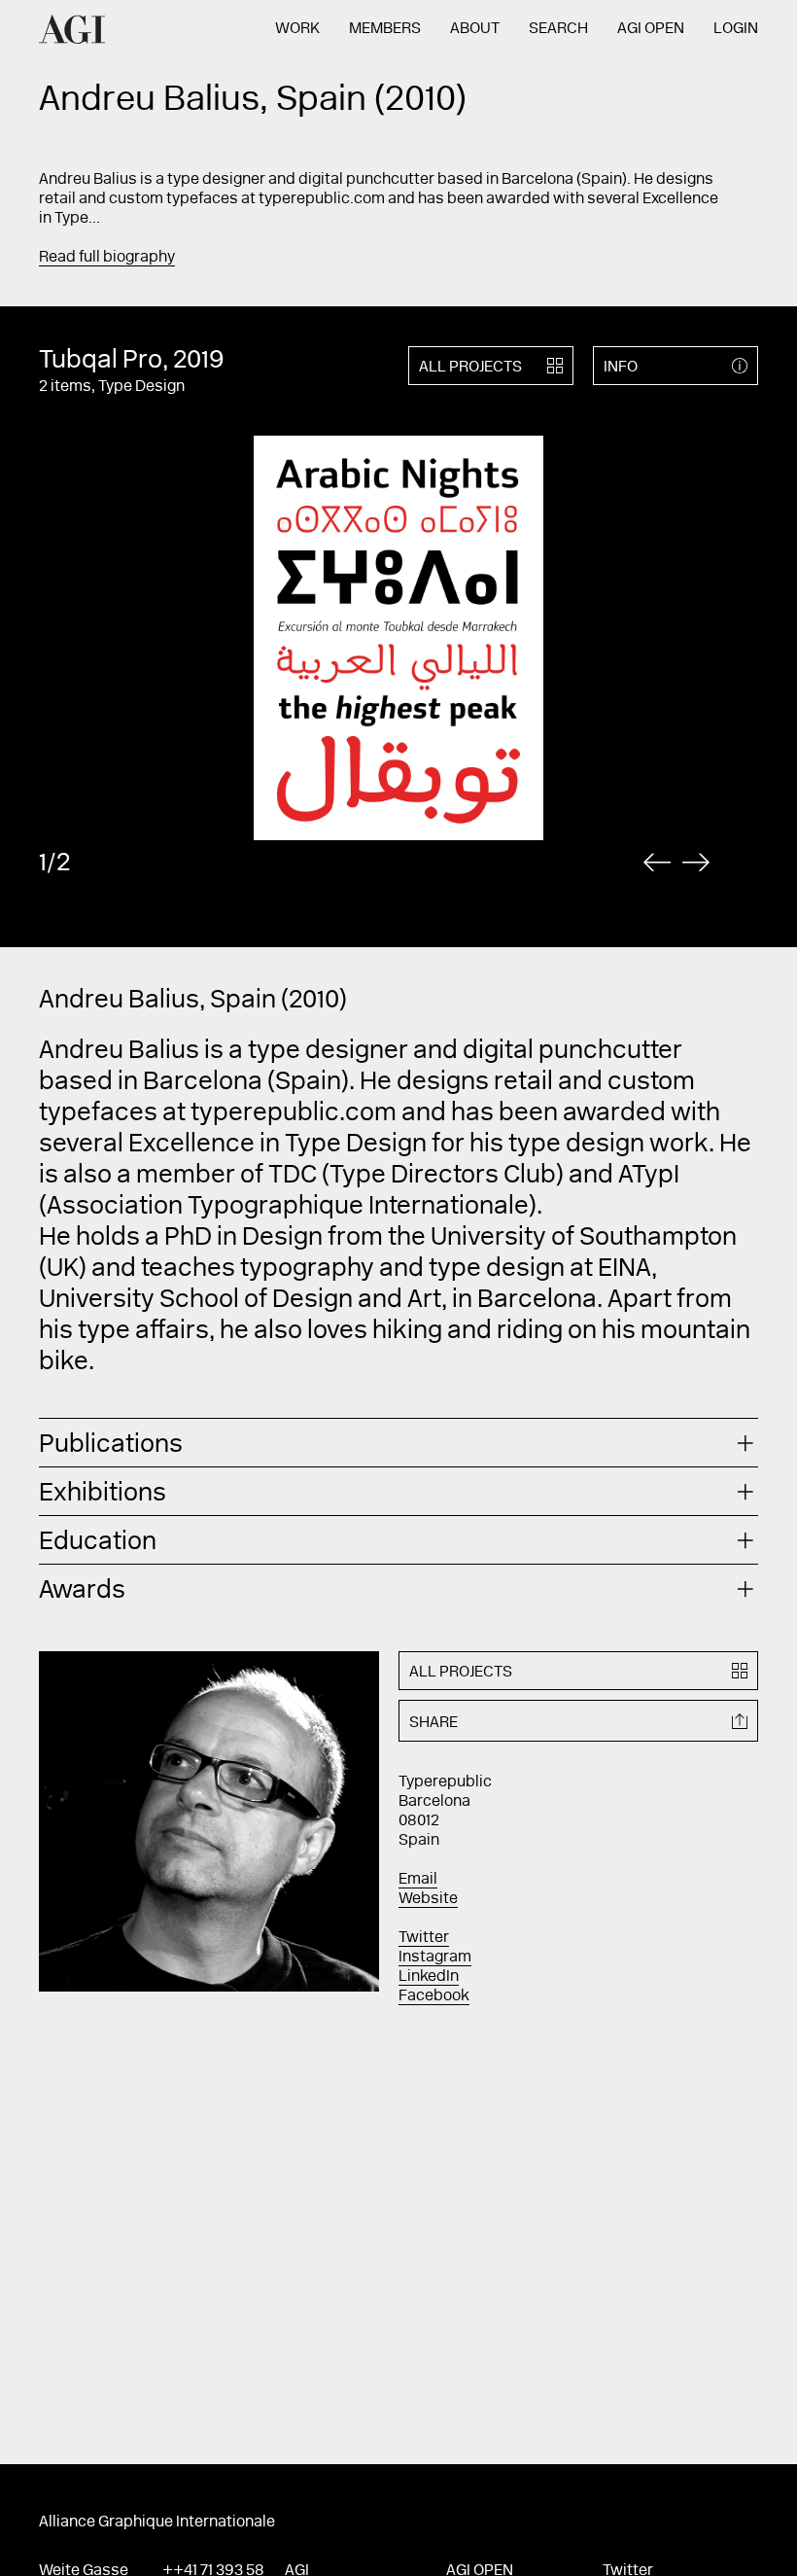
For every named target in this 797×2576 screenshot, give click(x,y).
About (475, 29)
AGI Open (651, 29)
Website (428, 1899)
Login (736, 29)
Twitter (424, 1938)
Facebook (434, 1996)
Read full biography (107, 258)
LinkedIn (429, 1977)
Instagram (435, 1958)
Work (297, 29)
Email (418, 1880)
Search (558, 29)
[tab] (398, 1443)
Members (385, 29)
